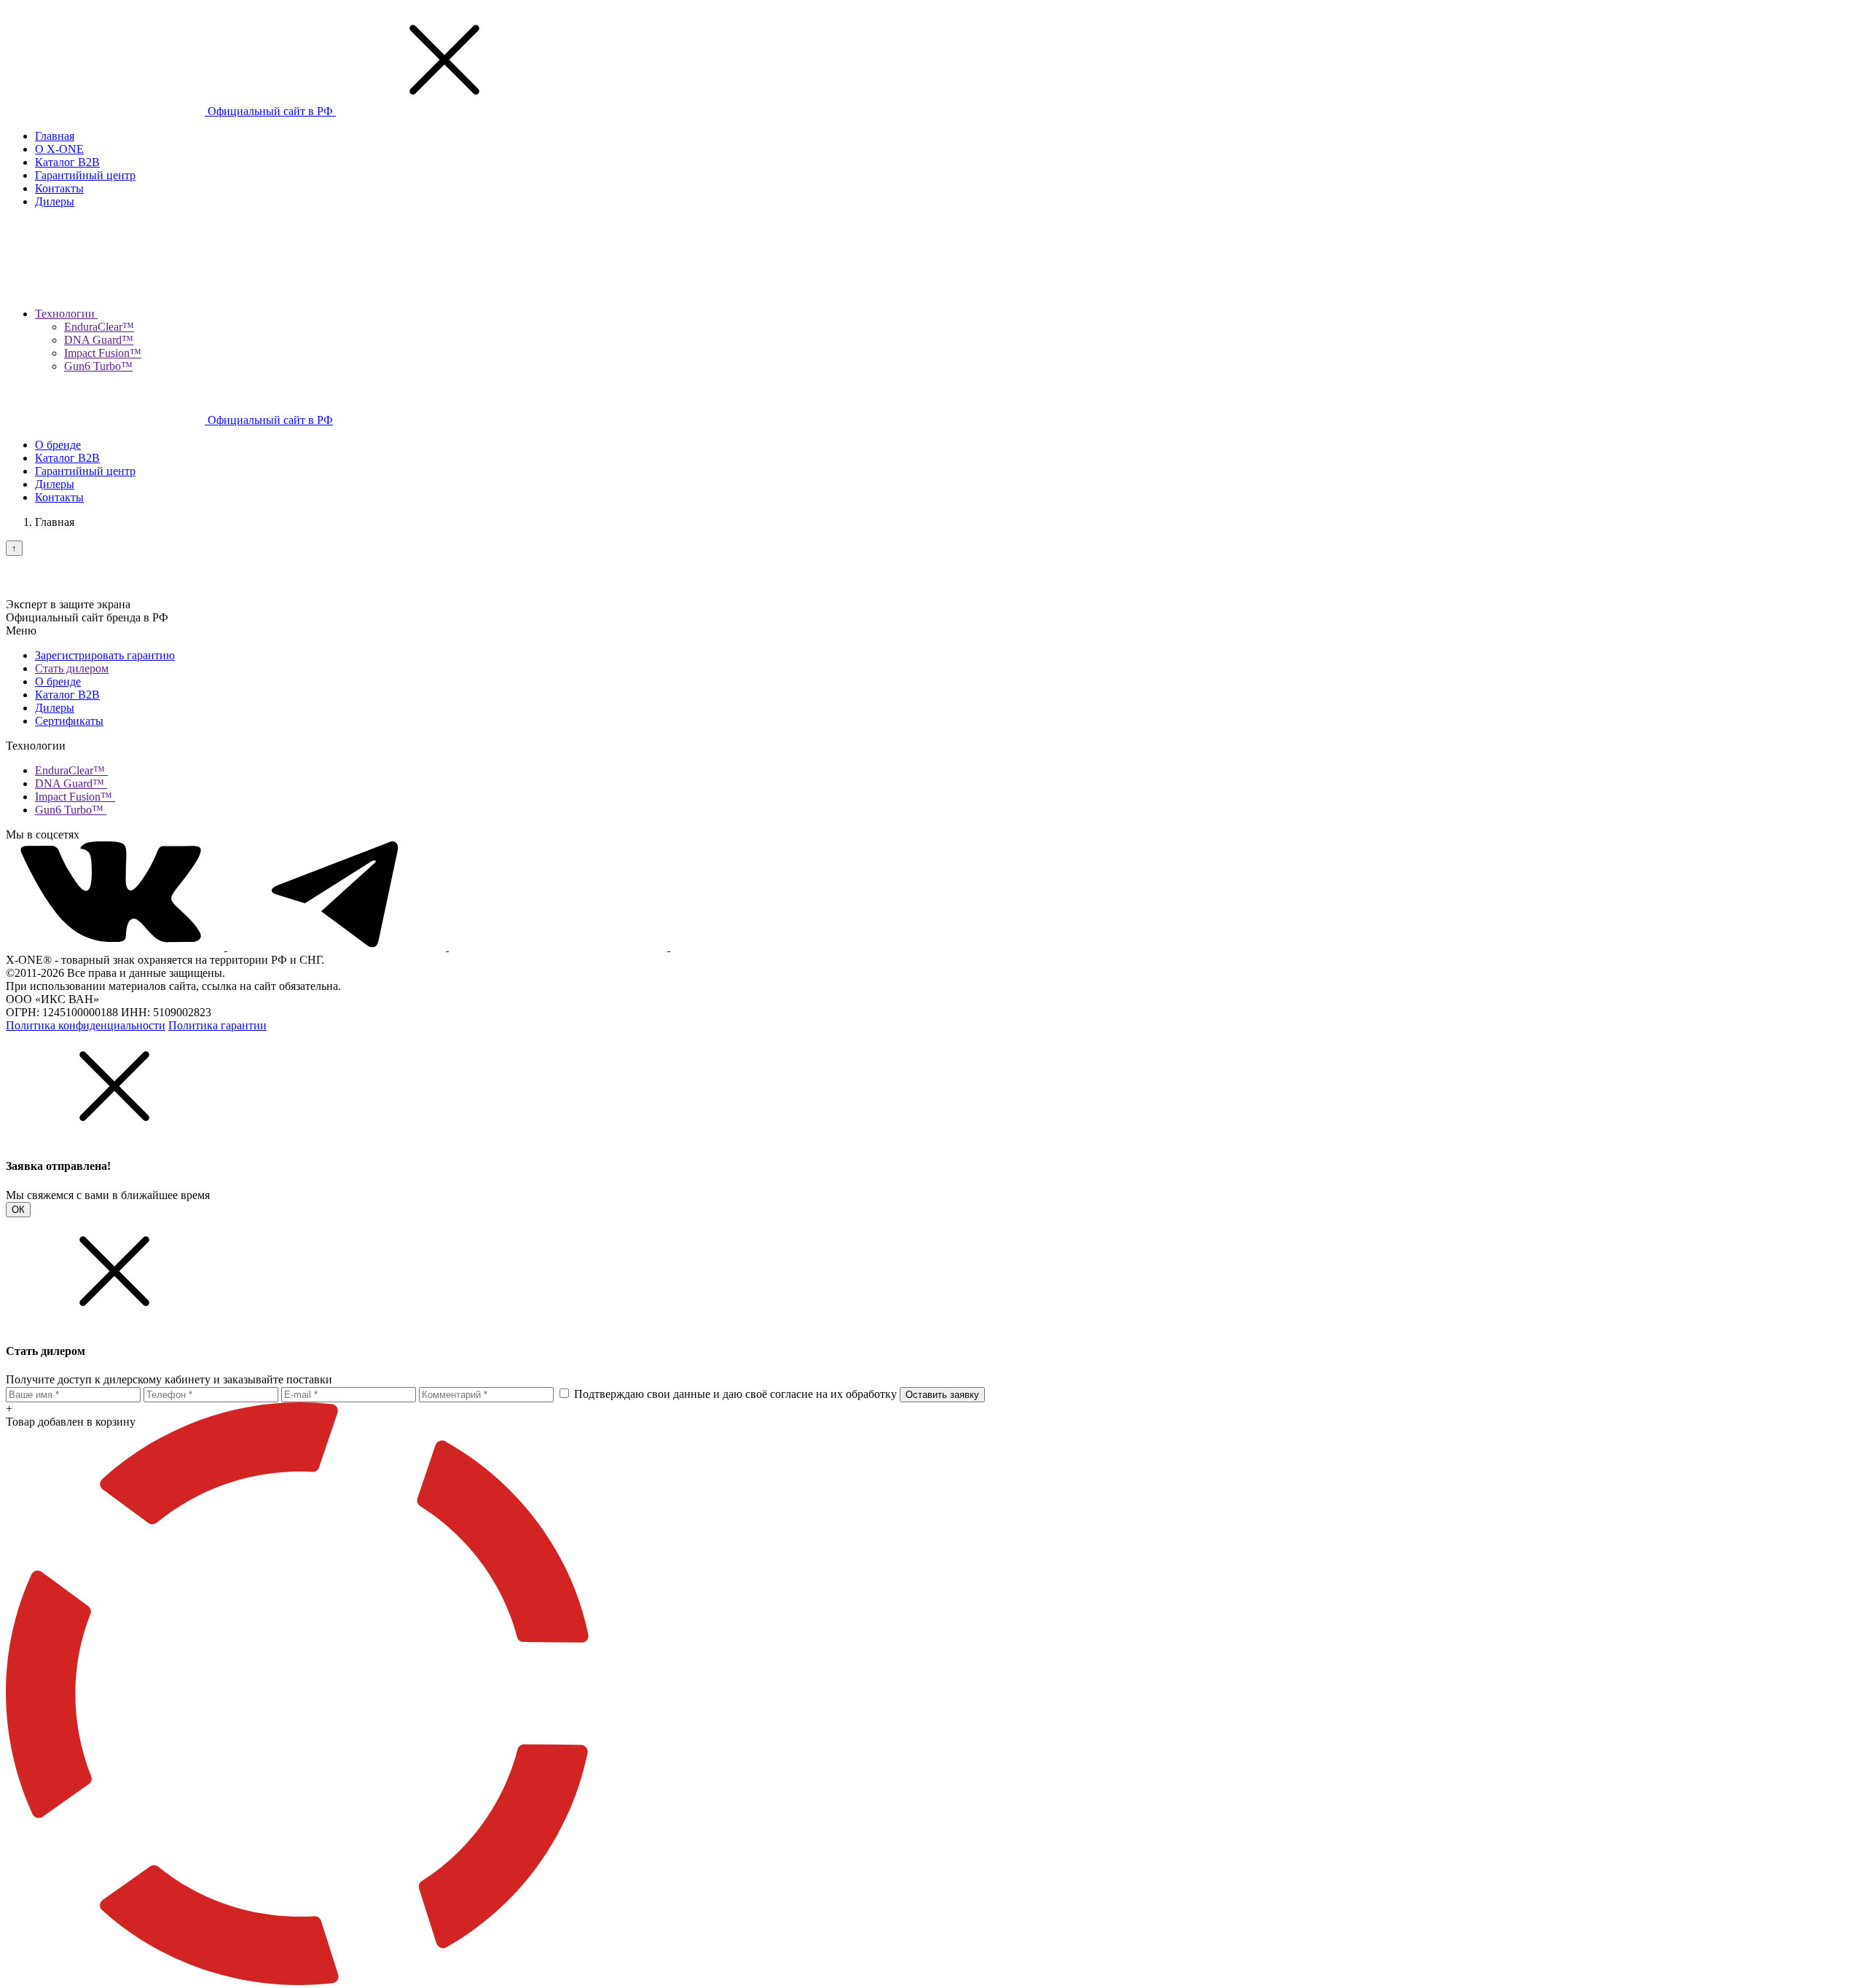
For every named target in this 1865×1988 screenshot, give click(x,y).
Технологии (66, 314)
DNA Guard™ (99, 340)
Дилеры (55, 201)
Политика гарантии (217, 1025)
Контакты (59, 188)
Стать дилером (72, 668)
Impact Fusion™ (103, 353)
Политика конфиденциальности (86, 1025)
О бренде (58, 445)
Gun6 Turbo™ (98, 366)
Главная (55, 136)
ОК (18, 1210)
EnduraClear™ (99, 327)
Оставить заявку (942, 1395)
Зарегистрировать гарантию (105, 655)
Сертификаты (69, 721)
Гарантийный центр (85, 175)
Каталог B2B (67, 162)
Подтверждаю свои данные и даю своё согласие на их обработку (735, 1394)
